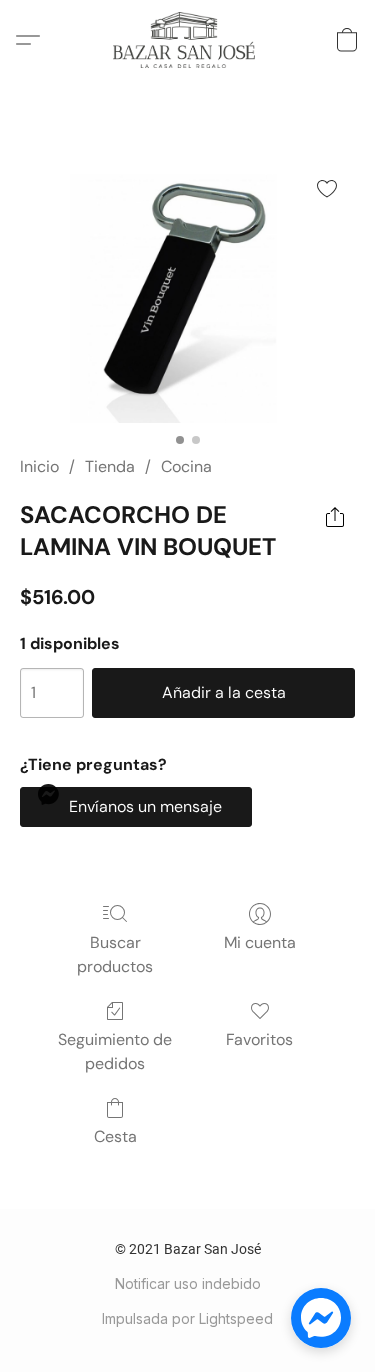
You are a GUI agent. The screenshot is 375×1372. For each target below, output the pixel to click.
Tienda (110, 466)
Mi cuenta (260, 942)
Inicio (39, 466)
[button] (187, 40)
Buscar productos (115, 954)
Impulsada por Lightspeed (187, 1318)
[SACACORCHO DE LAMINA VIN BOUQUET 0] (187, 291)
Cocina (186, 466)
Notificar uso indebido (188, 1283)
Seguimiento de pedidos (115, 1051)
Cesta (115, 1136)
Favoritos (259, 1039)
